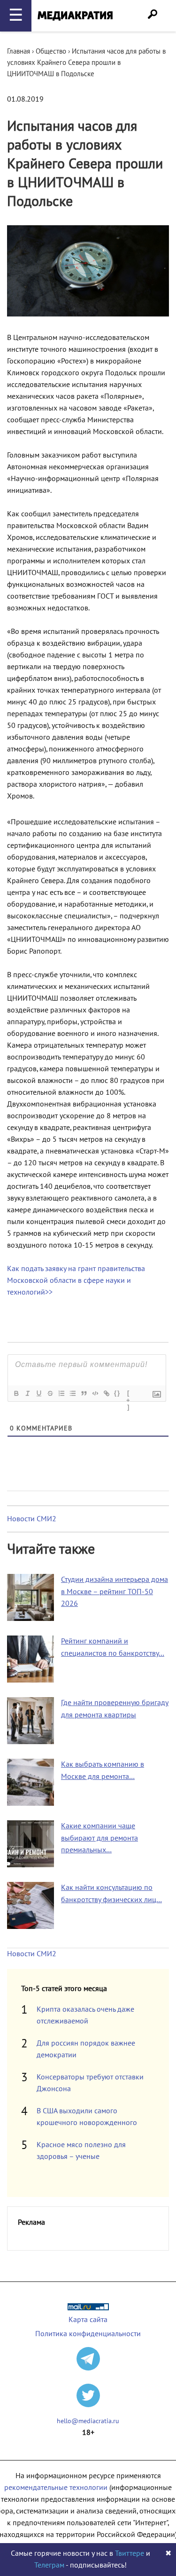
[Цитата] (84, 1393)
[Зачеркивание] (50, 1393)
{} (117, 1393)
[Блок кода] (95, 1393)
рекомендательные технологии (56, 2488)
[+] (129, 1394)
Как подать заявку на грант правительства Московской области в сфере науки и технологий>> (76, 1280)
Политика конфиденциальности (88, 2334)
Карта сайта (88, 2320)
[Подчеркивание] (38, 1393)
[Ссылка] (106, 1393)
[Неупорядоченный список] (72, 1393)
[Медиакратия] (75, 16)
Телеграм (49, 2565)
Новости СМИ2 (32, 1519)
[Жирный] (16, 1393)
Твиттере (130, 2553)
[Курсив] (27, 1393)
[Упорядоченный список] (61, 1393)
